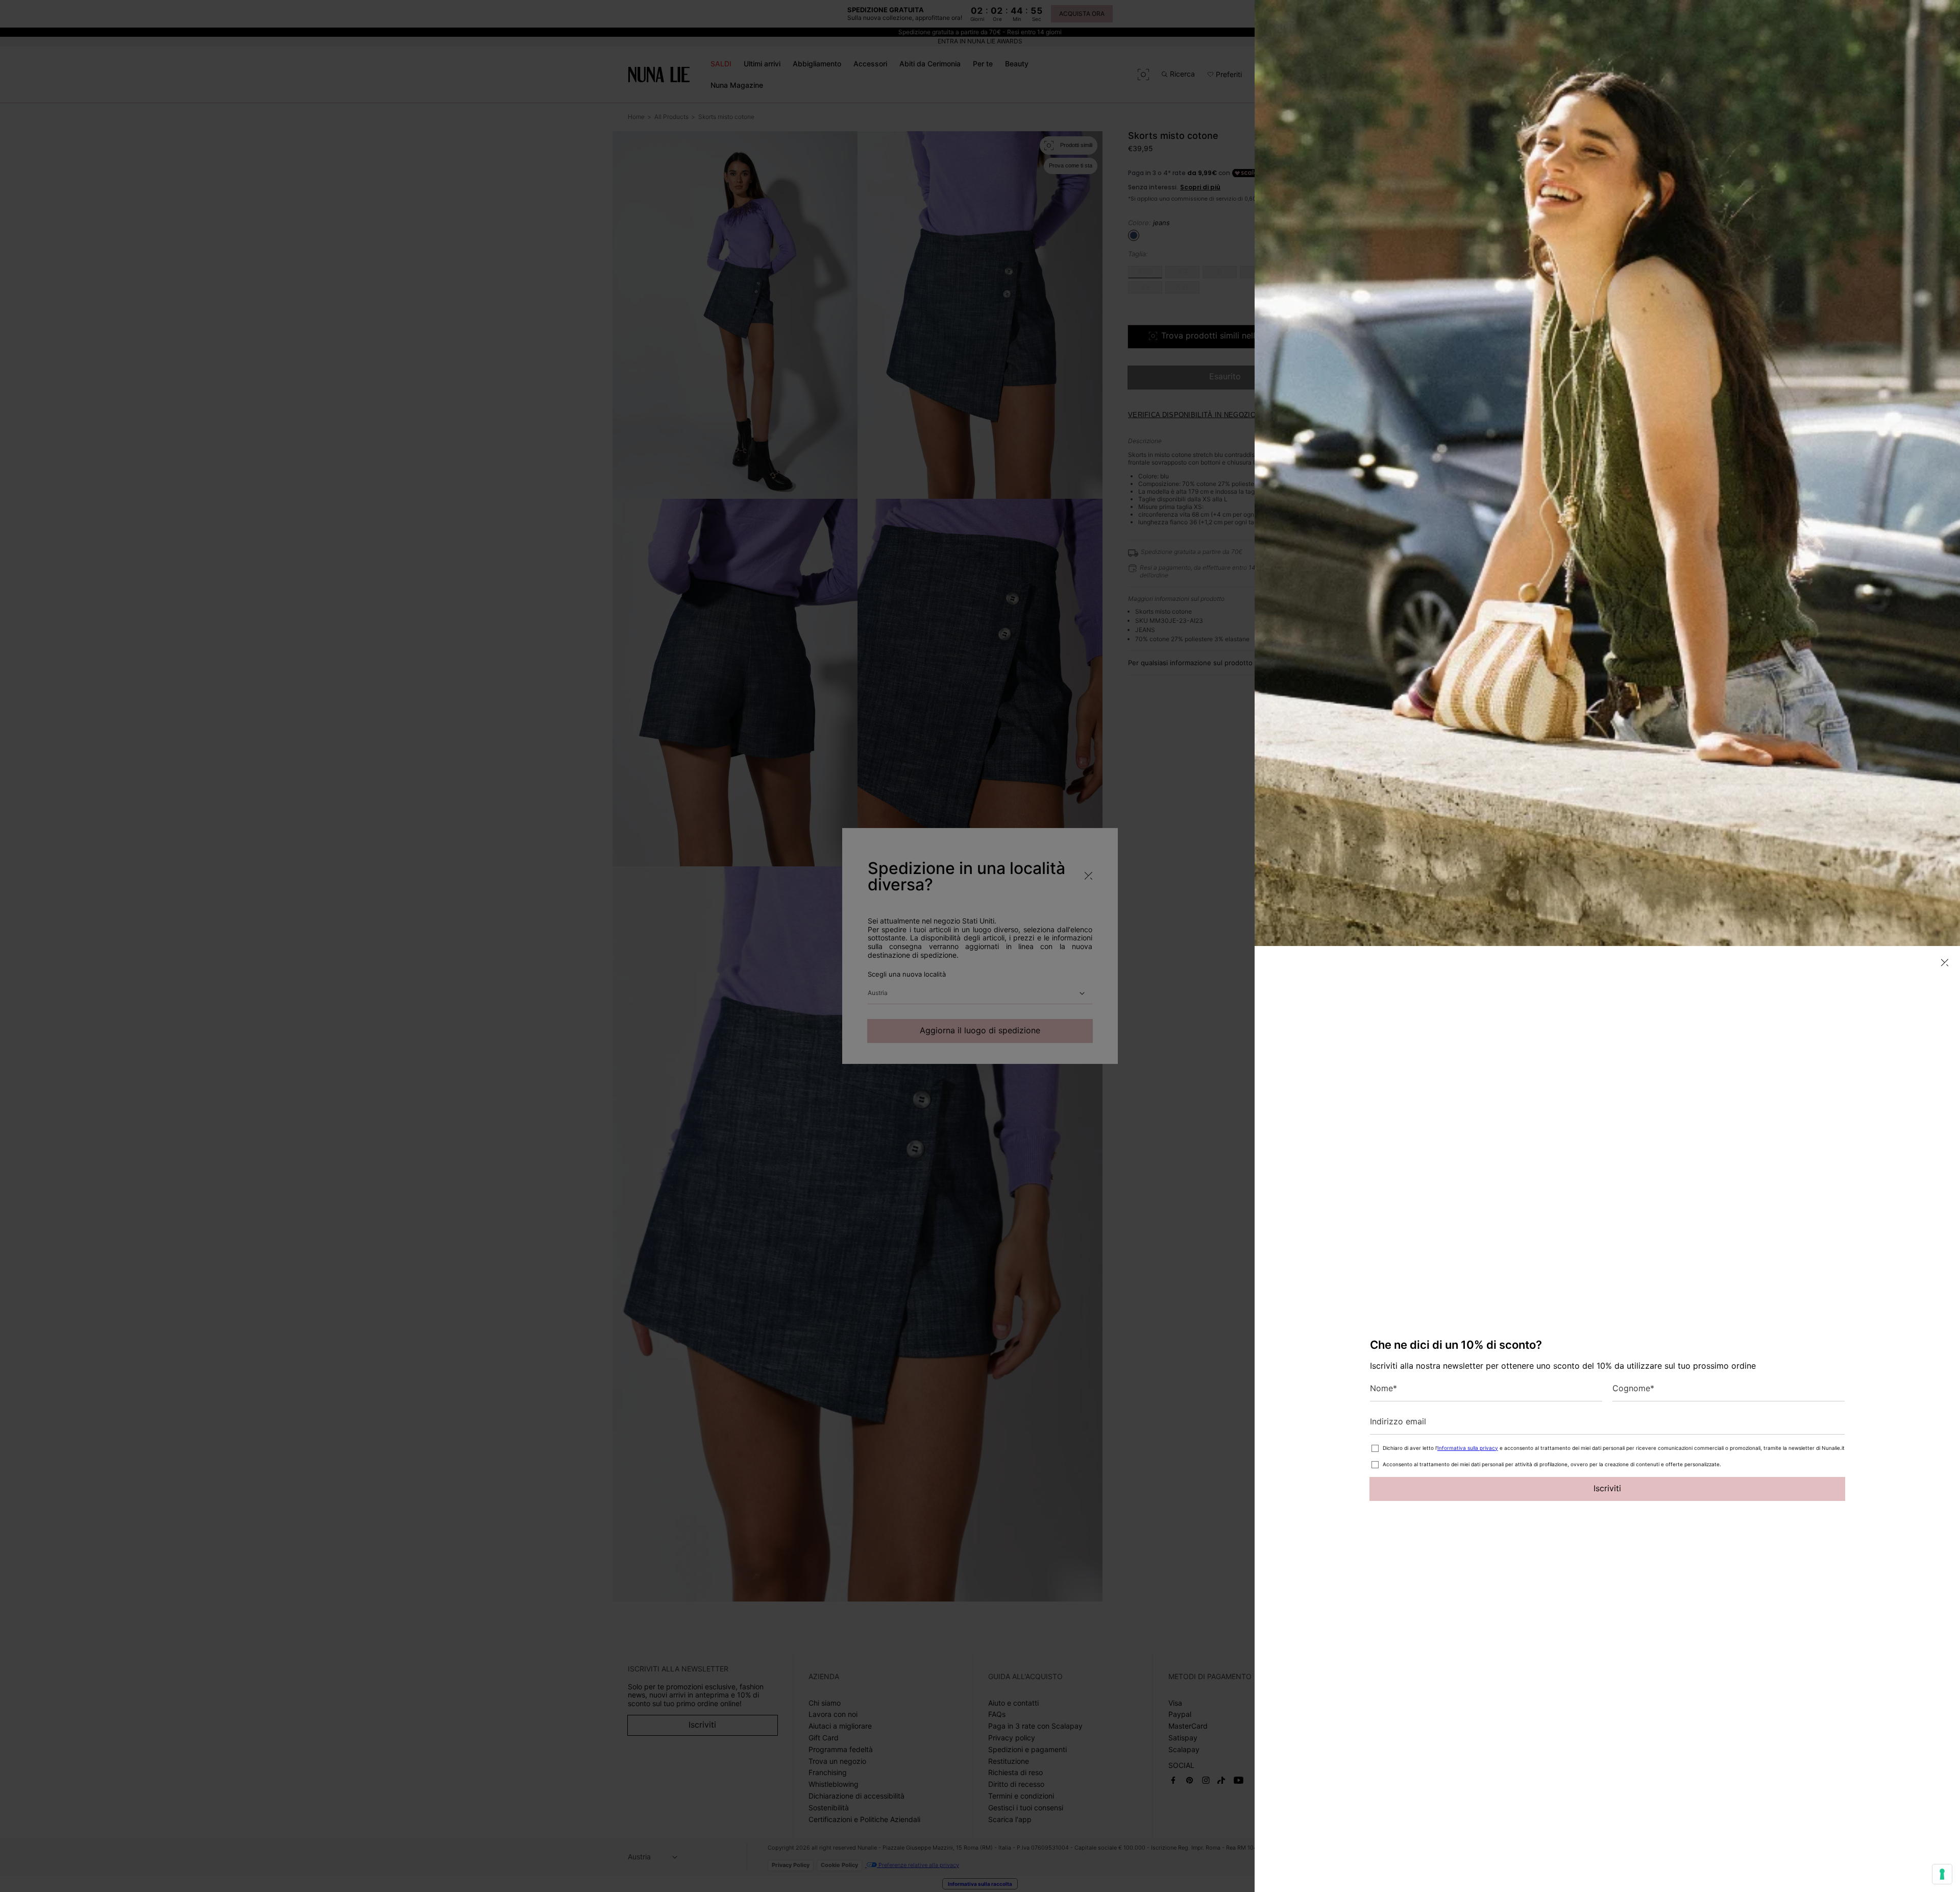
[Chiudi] (1945, 963)
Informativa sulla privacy (1468, 1448)
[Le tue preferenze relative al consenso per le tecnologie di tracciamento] (1942, 1874)
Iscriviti (1607, 1488)
